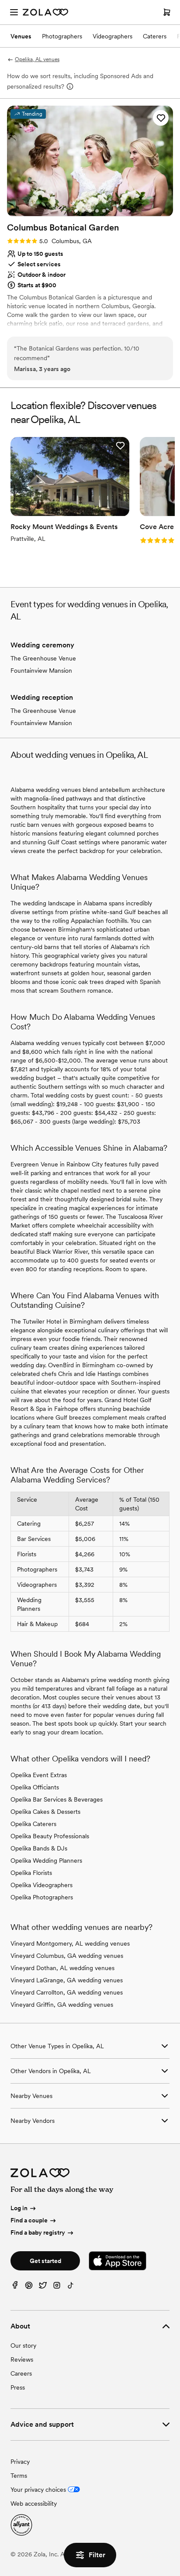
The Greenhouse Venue (43, 658)
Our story (23, 2346)
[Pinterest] (29, 2287)
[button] (161, 118)
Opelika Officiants (35, 1787)
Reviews (22, 2359)
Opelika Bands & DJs (39, 1848)
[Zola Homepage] (45, 12)
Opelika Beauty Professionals (50, 1836)
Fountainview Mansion (41, 671)
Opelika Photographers (42, 1897)
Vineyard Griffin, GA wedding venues (62, 2005)
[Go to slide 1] (76, 211)
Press (18, 2387)
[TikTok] (71, 2287)
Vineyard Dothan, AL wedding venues (62, 1968)
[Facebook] (15, 2287)
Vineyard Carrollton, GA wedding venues (67, 1992)
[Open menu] (14, 12)
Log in (19, 2208)
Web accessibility (34, 2504)
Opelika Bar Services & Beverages (57, 1799)
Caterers (155, 36)
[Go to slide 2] (83, 211)
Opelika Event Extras (39, 1775)
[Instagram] (57, 2287)
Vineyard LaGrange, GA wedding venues (67, 1980)
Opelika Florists (31, 1873)
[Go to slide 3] (90, 211)
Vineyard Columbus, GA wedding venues (67, 1956)
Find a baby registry (38, 2232)
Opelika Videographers (42, 1885)
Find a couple (29, 2220)
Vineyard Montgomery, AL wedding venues (70, 1943)
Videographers (112, 36)
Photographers (62, 36)
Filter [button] (97, 2555)
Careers (21, 2373)
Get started (45, 2261)
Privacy (20, 2462)
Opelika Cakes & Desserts (45, 1812)
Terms (19, 2476)
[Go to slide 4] (97, 211)
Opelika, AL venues (37, 59)
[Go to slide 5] (104, 211)
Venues (21, 36)
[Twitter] (43, 2287)
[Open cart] (167, 12)
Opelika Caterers (33, 1824)
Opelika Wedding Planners (46, 1861)
